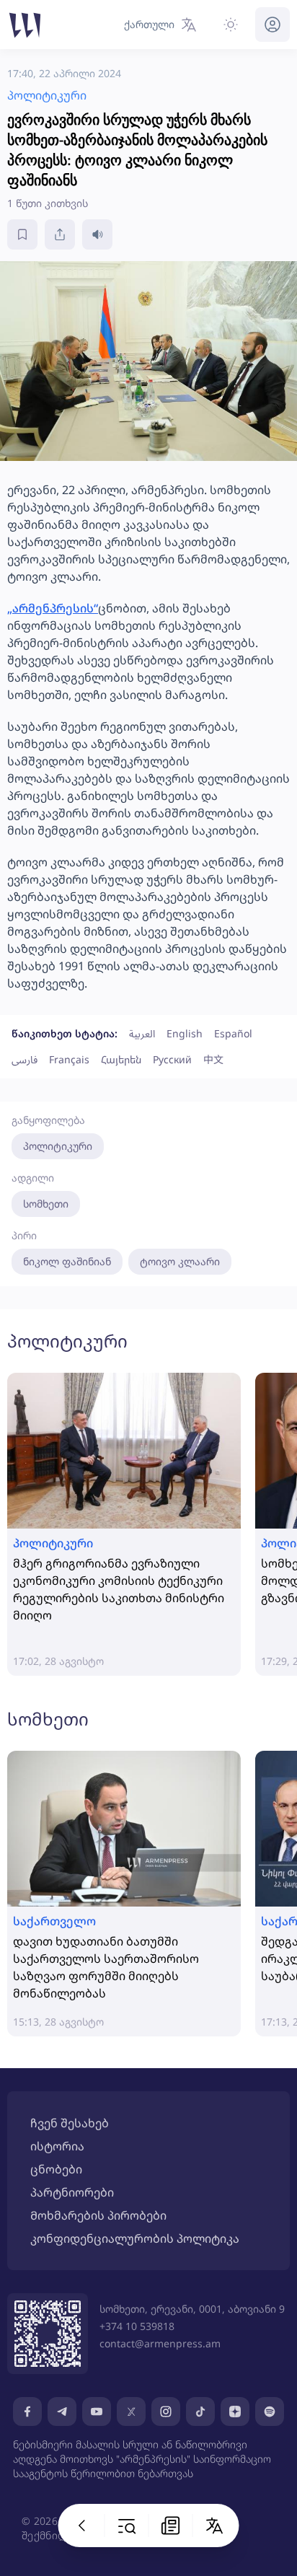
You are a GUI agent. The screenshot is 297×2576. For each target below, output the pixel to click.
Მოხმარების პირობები (98, 2215)
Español (233, 1033)
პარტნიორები (72, 2192)
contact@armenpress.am (160, 2343)
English (185, 1033)
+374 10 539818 (137, 2326)
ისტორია (57, 2146)
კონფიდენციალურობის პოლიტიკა (135, 2238)
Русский (172, 1059)
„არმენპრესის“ (53, 608)
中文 (213, 1059)
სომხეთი (46, 1204)
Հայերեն (121, 1059)
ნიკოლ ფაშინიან (67, 1261)
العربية (142, 1033)
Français (69, 1059)
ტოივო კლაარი (180, 1261)
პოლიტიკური (58, 1146)
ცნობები (56, 2169)
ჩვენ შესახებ (70, 2123)
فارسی (25, 1059)
